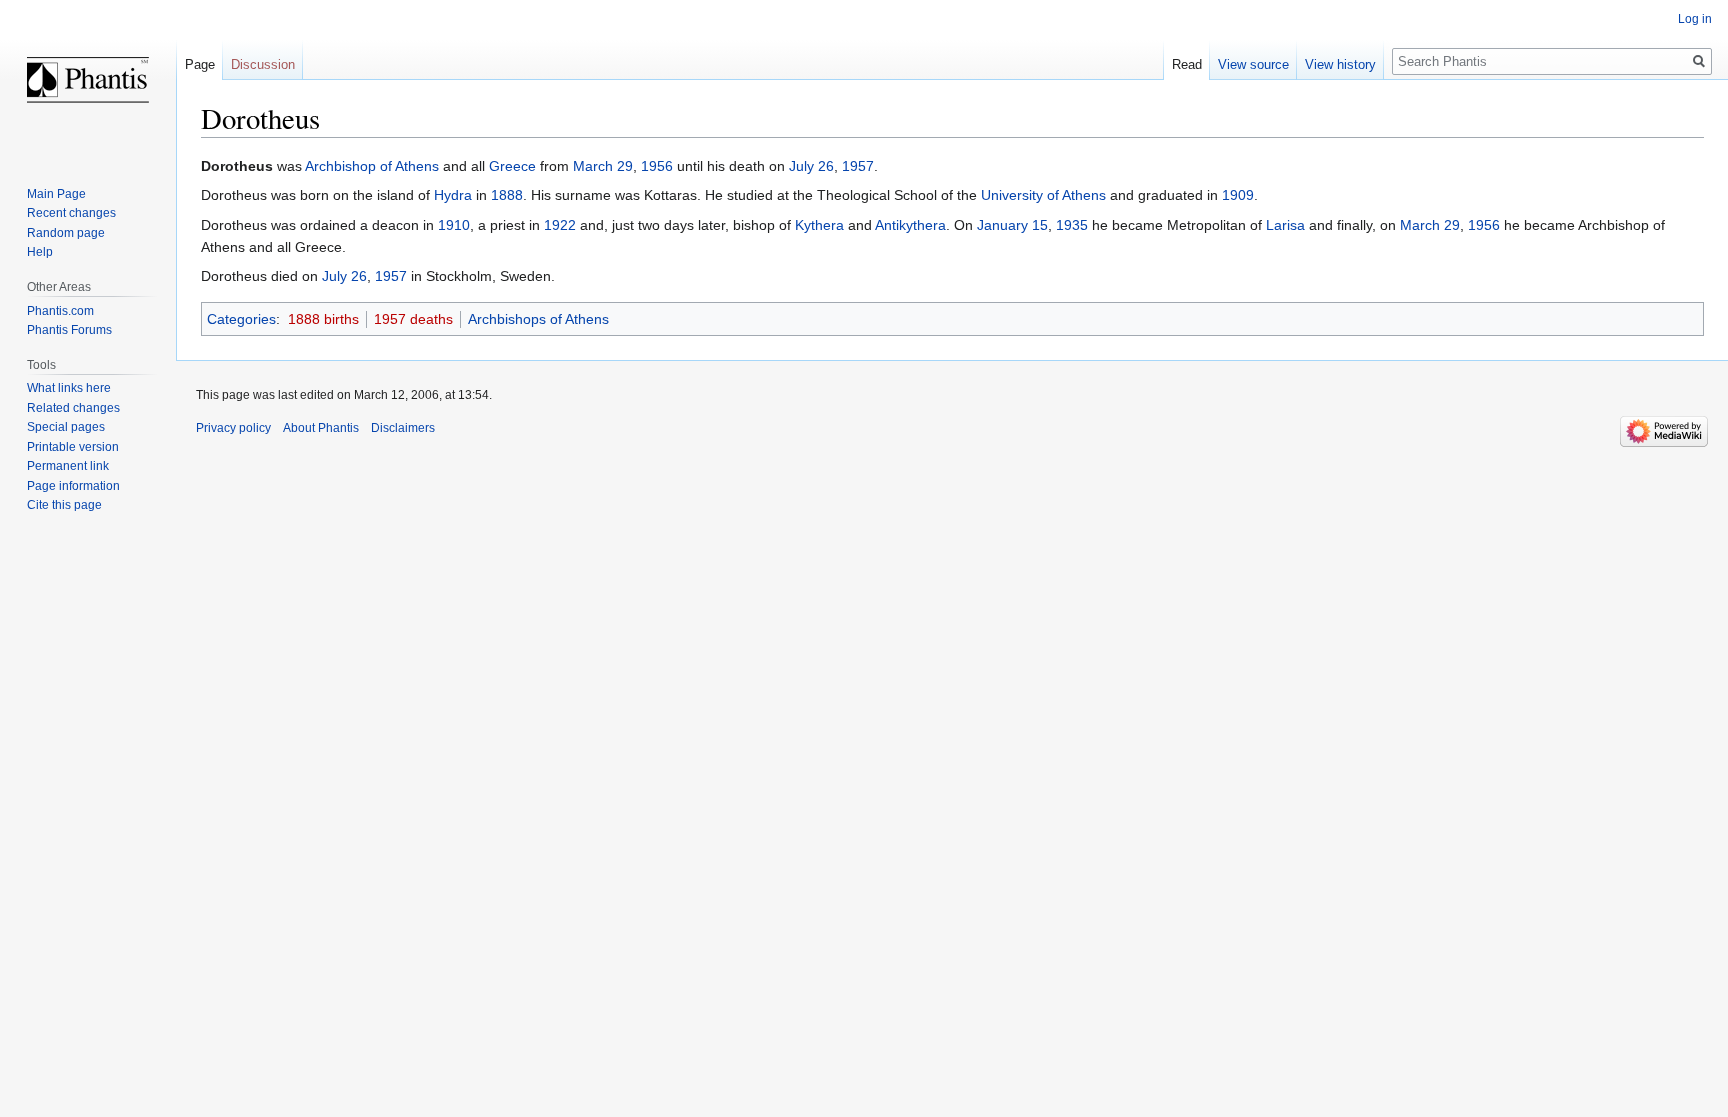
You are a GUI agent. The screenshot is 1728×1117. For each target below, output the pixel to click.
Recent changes (71, 213)
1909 (1238, 195)
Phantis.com (60, 311)
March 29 (603, 166)
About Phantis (321, 428)
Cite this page (64, 505)
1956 (657, 166)
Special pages (66, 427)
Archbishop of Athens (372, 166)
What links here (69, 388)
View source (1253, 64)
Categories (241, 319)
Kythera (819, 225)
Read (1187, 64)
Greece (512, 166)
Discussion (263, 64)
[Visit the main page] (88, 80)
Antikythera (910, 225)
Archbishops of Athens (538, 319)
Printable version (73, 447)
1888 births (323, 319)
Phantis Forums (69, 330)
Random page (66, 233)
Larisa (1285, 225)
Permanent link (68, 466)
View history (1340, 64)
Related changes (73, 408)
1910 (454, 225)
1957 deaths (413, 319)
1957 (858, 166)
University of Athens (1043, 195)
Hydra (453, 195)
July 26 (811, 166)
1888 (507, 195)
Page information (73, 486)
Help (40, 252)
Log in (1695, 19)
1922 (560, 225)
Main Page (56, 194)
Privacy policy (233, 428)
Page (200, 64)
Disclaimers (403, 428)
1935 (1072, 225)
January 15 (1012, 225)
